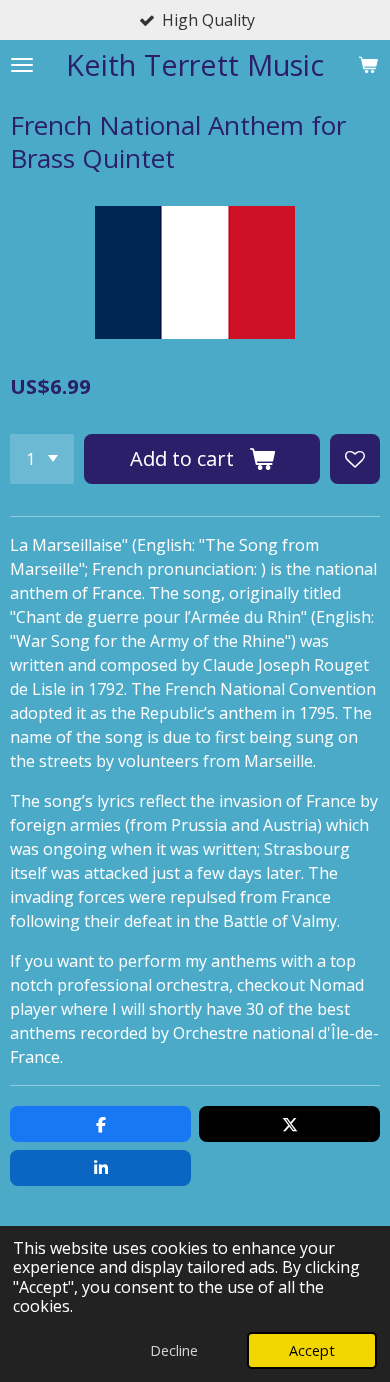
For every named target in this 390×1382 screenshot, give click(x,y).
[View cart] (368, 64)
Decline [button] (174, 1350)
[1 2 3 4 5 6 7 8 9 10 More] (42, 459)
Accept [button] (312, 1350)
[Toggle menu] (22, 64)
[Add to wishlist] (355, 459)
